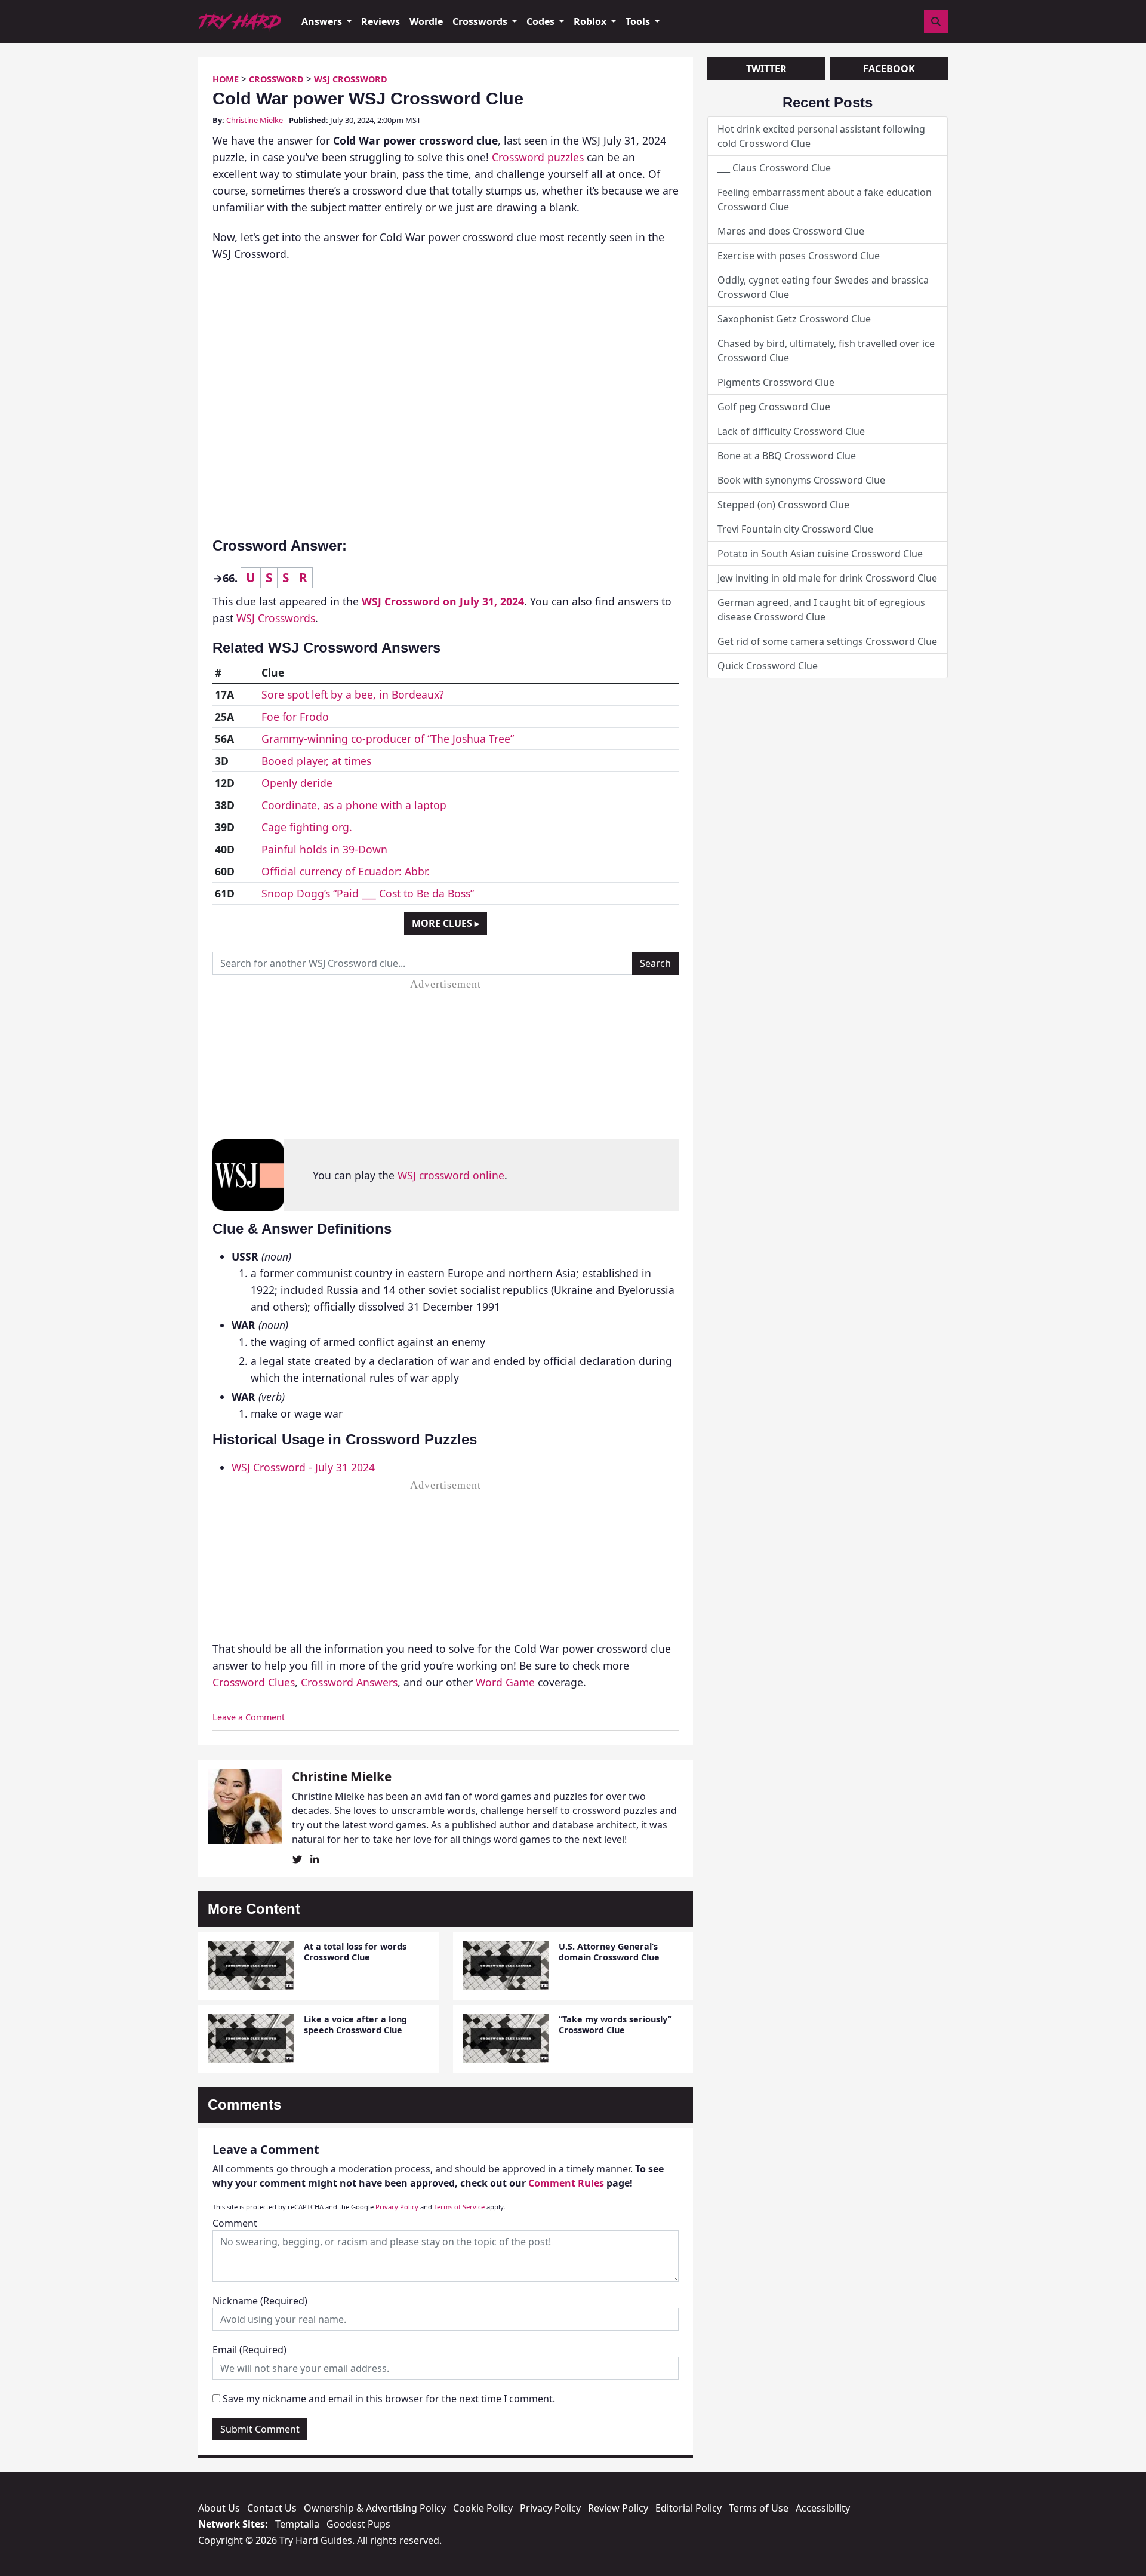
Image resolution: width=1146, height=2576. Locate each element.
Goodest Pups (358, 2524)
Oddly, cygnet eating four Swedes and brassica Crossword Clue (823, 287)
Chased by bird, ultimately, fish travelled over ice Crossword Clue (826, 351)
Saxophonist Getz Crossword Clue (794, 319)
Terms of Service (459, 2207)
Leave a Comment (249, 1717)
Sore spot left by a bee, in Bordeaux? (353, 694)
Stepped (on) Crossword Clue (783, 505)
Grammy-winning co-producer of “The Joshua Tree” (388, 739)
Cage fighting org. (307, 827)
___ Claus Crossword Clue (774, 168)
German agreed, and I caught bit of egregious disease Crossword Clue (821, 610)
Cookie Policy (483, 2508)
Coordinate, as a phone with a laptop (354, 805)
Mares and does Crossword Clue (791, 231)
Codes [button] (542, 21)
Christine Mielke (255, 120)
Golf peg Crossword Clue (774, 407)
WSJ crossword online (451, 1175)
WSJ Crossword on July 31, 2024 (443, 601)
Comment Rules (566, 2183)
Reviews (381, 21)
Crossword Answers (349, 1682)
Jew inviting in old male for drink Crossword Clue (827, 578)
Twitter (766, 69)
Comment (235, 2223)
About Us (219, 2508)
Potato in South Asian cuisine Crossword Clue (820, 554)
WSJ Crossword (351, 79)
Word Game (505, 1682)
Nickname (260, 2301)
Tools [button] (639, 21)
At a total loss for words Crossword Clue (355, 1951)
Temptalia (297, 2524)
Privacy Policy (397, 2207)
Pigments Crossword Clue (776, 382)
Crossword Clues (254, 1682)
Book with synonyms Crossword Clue (801, 480)
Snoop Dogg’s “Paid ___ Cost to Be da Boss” (368, 893)
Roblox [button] (591, 21)
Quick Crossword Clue (768, 666)
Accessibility (823, 2508)
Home (226, 79)
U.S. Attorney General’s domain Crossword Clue (609, 1951)
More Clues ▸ (446, 923)
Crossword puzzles (538, 157)
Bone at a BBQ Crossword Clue (787, 456)
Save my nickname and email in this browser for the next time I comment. (389, 2399)
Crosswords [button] (481, 21)
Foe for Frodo (295, 717)
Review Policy (618, 2508)
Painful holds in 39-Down (324, 849)
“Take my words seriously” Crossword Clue (615, 2024)
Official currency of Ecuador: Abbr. (346, 871)
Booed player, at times (316, 761)
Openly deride (297, 783)
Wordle (426, 21)
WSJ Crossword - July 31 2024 (303, 1467)
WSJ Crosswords (276, 618)
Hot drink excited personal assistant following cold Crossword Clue (821, 136)
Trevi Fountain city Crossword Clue (795, 529)
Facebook (889, 69)
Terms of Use (759, 2508)
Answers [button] (323, 21)
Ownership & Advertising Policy (375, 2508)
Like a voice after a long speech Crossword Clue (355, 2024)
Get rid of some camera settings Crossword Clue (827, 641)
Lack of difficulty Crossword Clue (791, 431)
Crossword (276, 79)
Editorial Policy (688, 2508)
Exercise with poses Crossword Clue (799, 256)
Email (249, 2350)
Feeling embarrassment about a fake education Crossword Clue (825, 199)
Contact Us (272, 2508)
